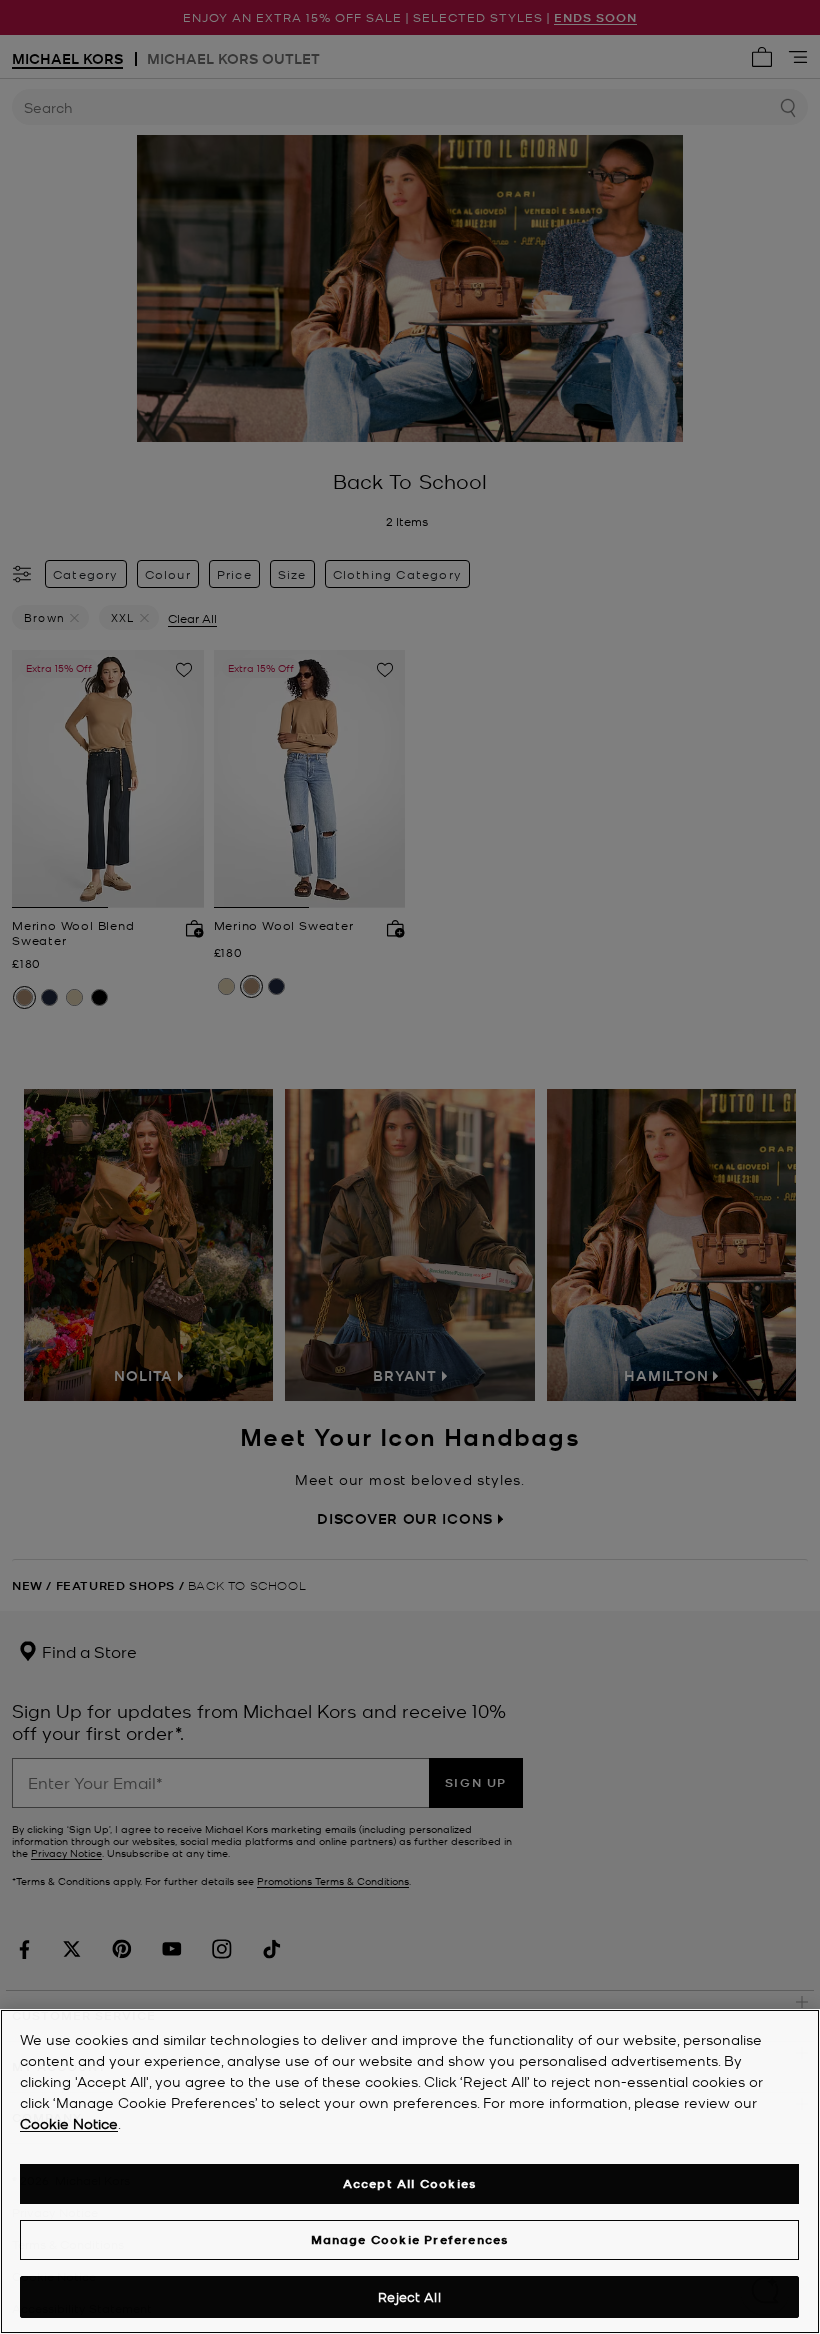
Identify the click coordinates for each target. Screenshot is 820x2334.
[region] (410, 2171)
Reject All (409, 2296)
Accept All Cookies (410, 2183)
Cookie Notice (69, 2123)
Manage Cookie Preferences (410, 2239)
